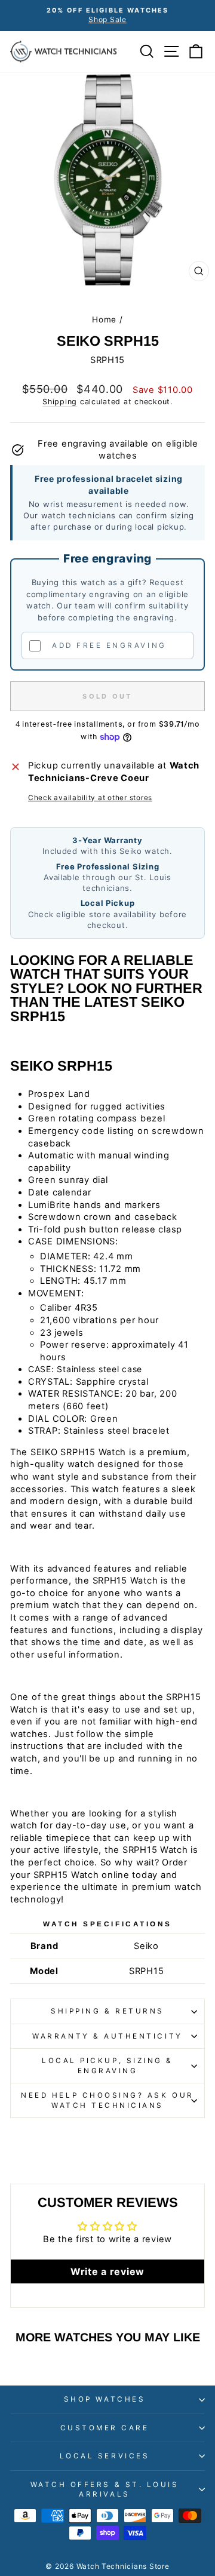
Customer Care (105, 2428)
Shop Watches (105, 2399)
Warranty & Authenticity (107, 2036)
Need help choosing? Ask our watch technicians (107, 2100)
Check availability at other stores (90, 798)
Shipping (60, 402)
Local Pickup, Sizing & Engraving (107, 2065)
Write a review (107, 2271)
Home (104, 319)
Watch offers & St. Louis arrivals (105, 2489)
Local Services (105, 2456)
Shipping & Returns (107, 2011)
